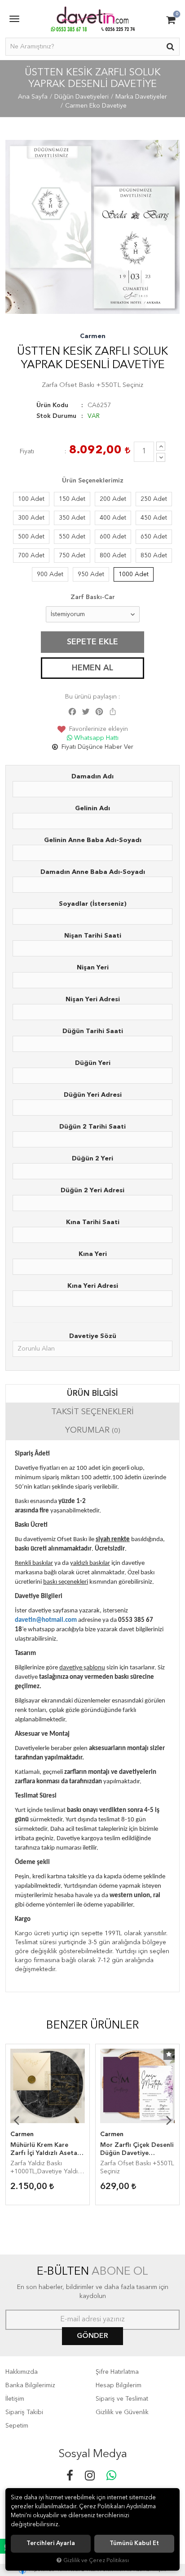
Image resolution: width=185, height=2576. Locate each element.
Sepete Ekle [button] (92, 642)
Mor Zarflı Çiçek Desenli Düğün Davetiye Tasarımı (137, 2150)
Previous (16, 2120)
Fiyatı (27, 452)
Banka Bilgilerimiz (30, 2385)
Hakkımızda (22, 2372)
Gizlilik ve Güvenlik (122, 2412)
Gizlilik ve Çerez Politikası (96, 2561)
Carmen (93, 336)
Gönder (92, 2336)
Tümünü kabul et (134, 2543)
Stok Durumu (56, 416)
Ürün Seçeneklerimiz (93, 481)
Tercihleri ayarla (51, 2543)
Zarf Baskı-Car (93, 597)
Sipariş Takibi (24, 2412)
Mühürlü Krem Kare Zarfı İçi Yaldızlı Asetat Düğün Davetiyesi (45, 2150)
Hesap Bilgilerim (119, 2385)
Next (169, 2120)
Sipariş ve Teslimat (122, 2399)
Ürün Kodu (52, 405)
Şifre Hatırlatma (117, 2372)
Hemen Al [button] (92, 668)
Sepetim (17, 2426)
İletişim (15, 2399)
